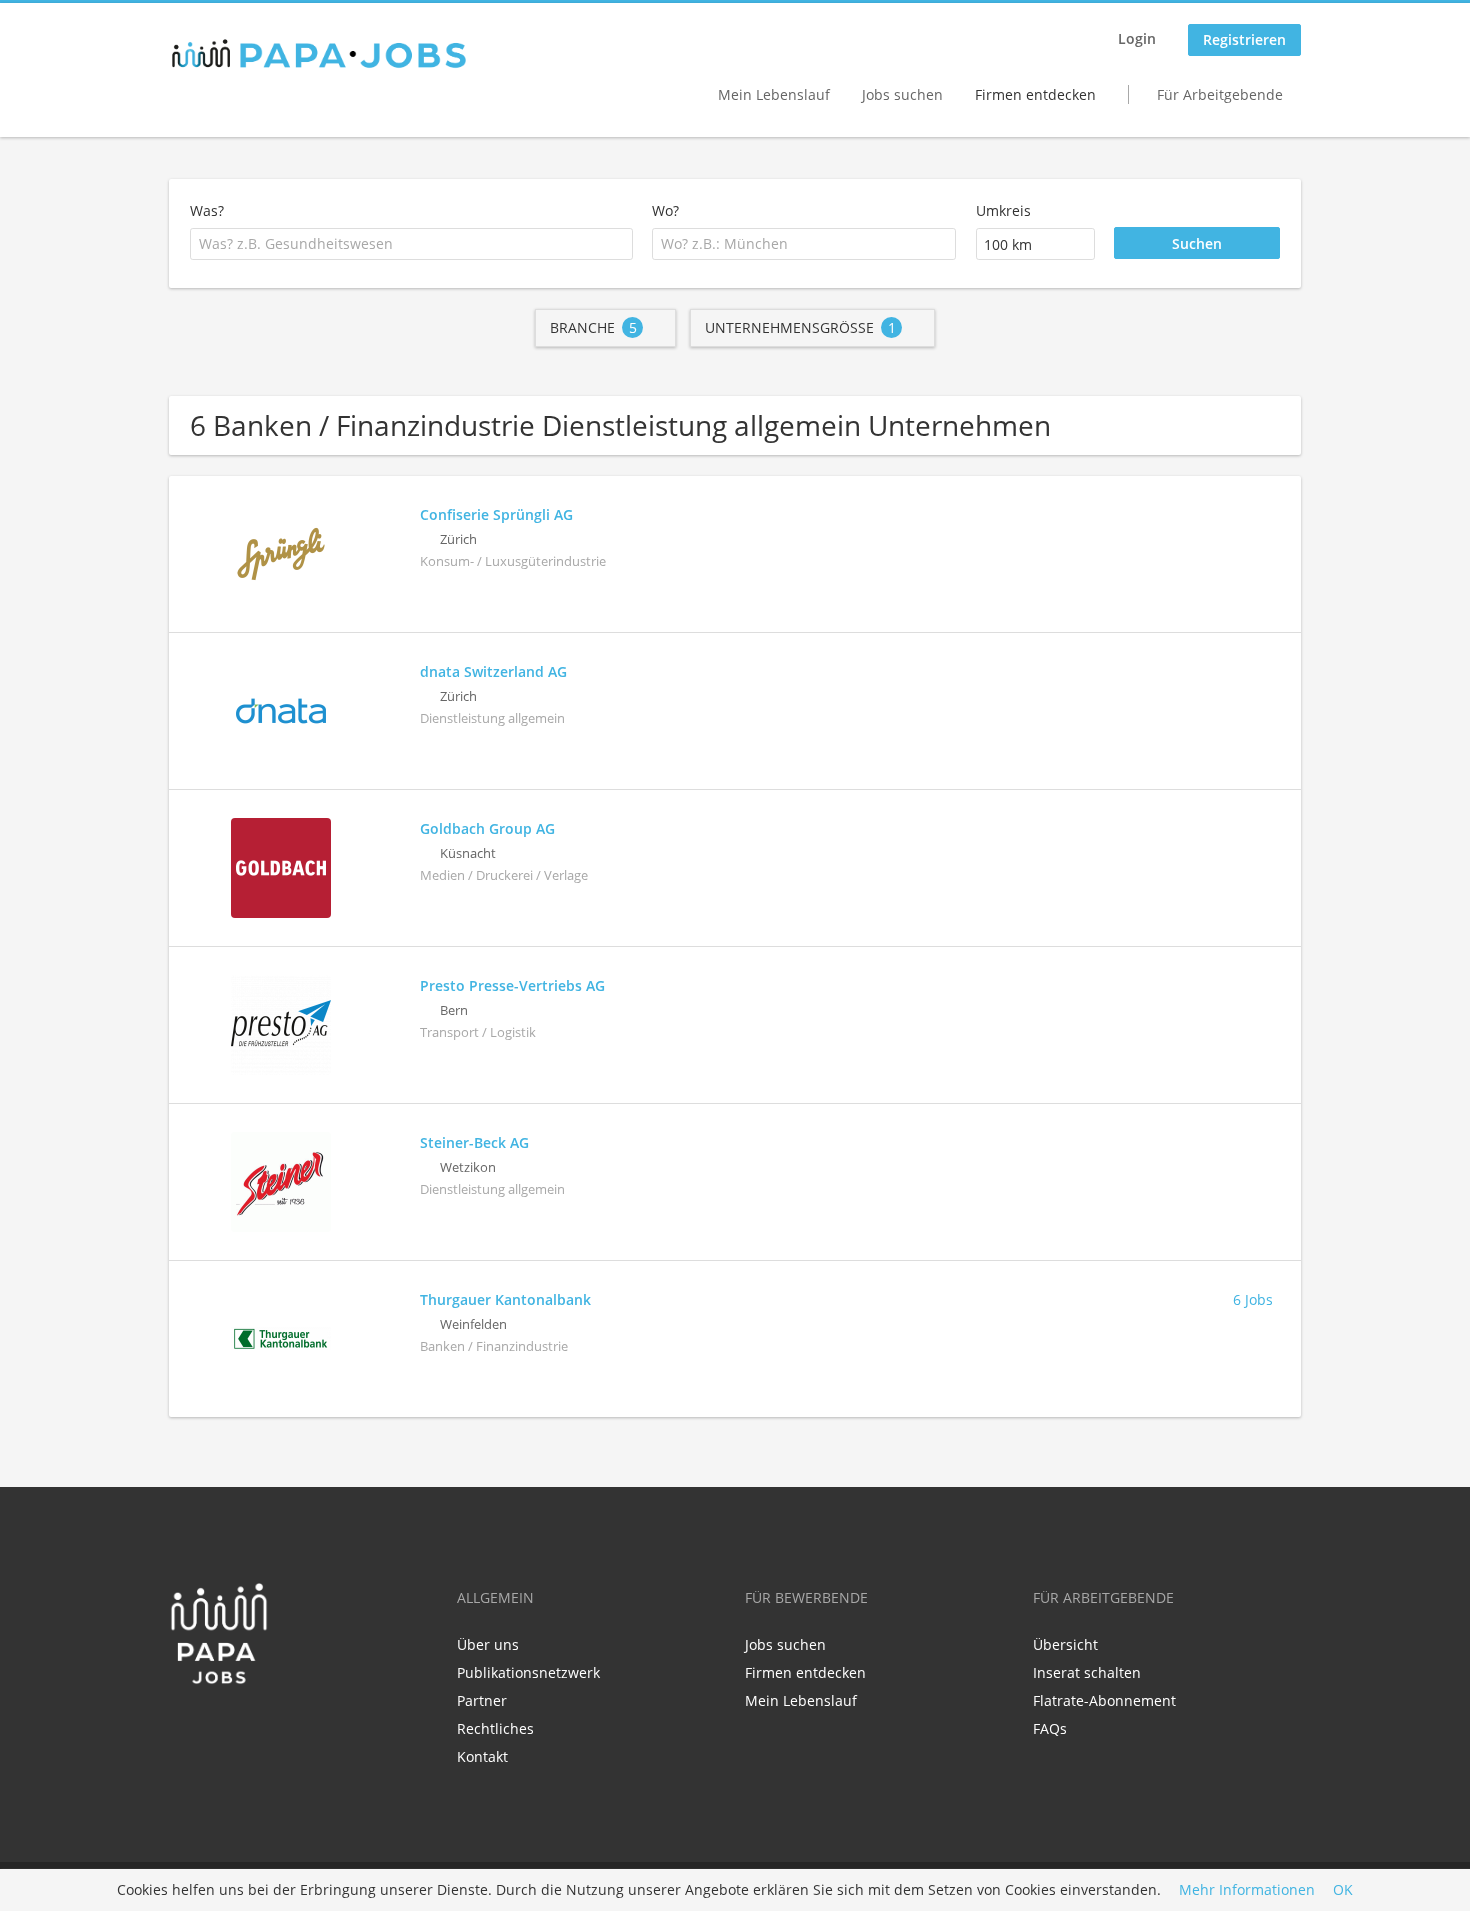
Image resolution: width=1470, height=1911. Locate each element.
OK (1343, 1890)
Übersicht (1065, 1644)
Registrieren (1244, 39)
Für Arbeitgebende (1220, 94)
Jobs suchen (902, 94)
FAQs (1050, 1728)
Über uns (488, 1644)
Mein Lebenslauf (774, 94)
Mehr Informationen (1247, 1890)
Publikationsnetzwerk (528, 1672)
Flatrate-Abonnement (1104, 1700)
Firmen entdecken (1035, 94)
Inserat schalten (1087, 1672)
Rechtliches (495, 1728)
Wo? (665, 210)
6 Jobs (1253, 1299)
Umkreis (1003, 210)
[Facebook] (183, 1727)
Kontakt (482, 1756)
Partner (482, 1700)
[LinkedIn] (216, 1727)
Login (1137, 38)
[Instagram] (246, 1727)
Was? (207, 210)
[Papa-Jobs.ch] (319, 54)
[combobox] (411, 244)
